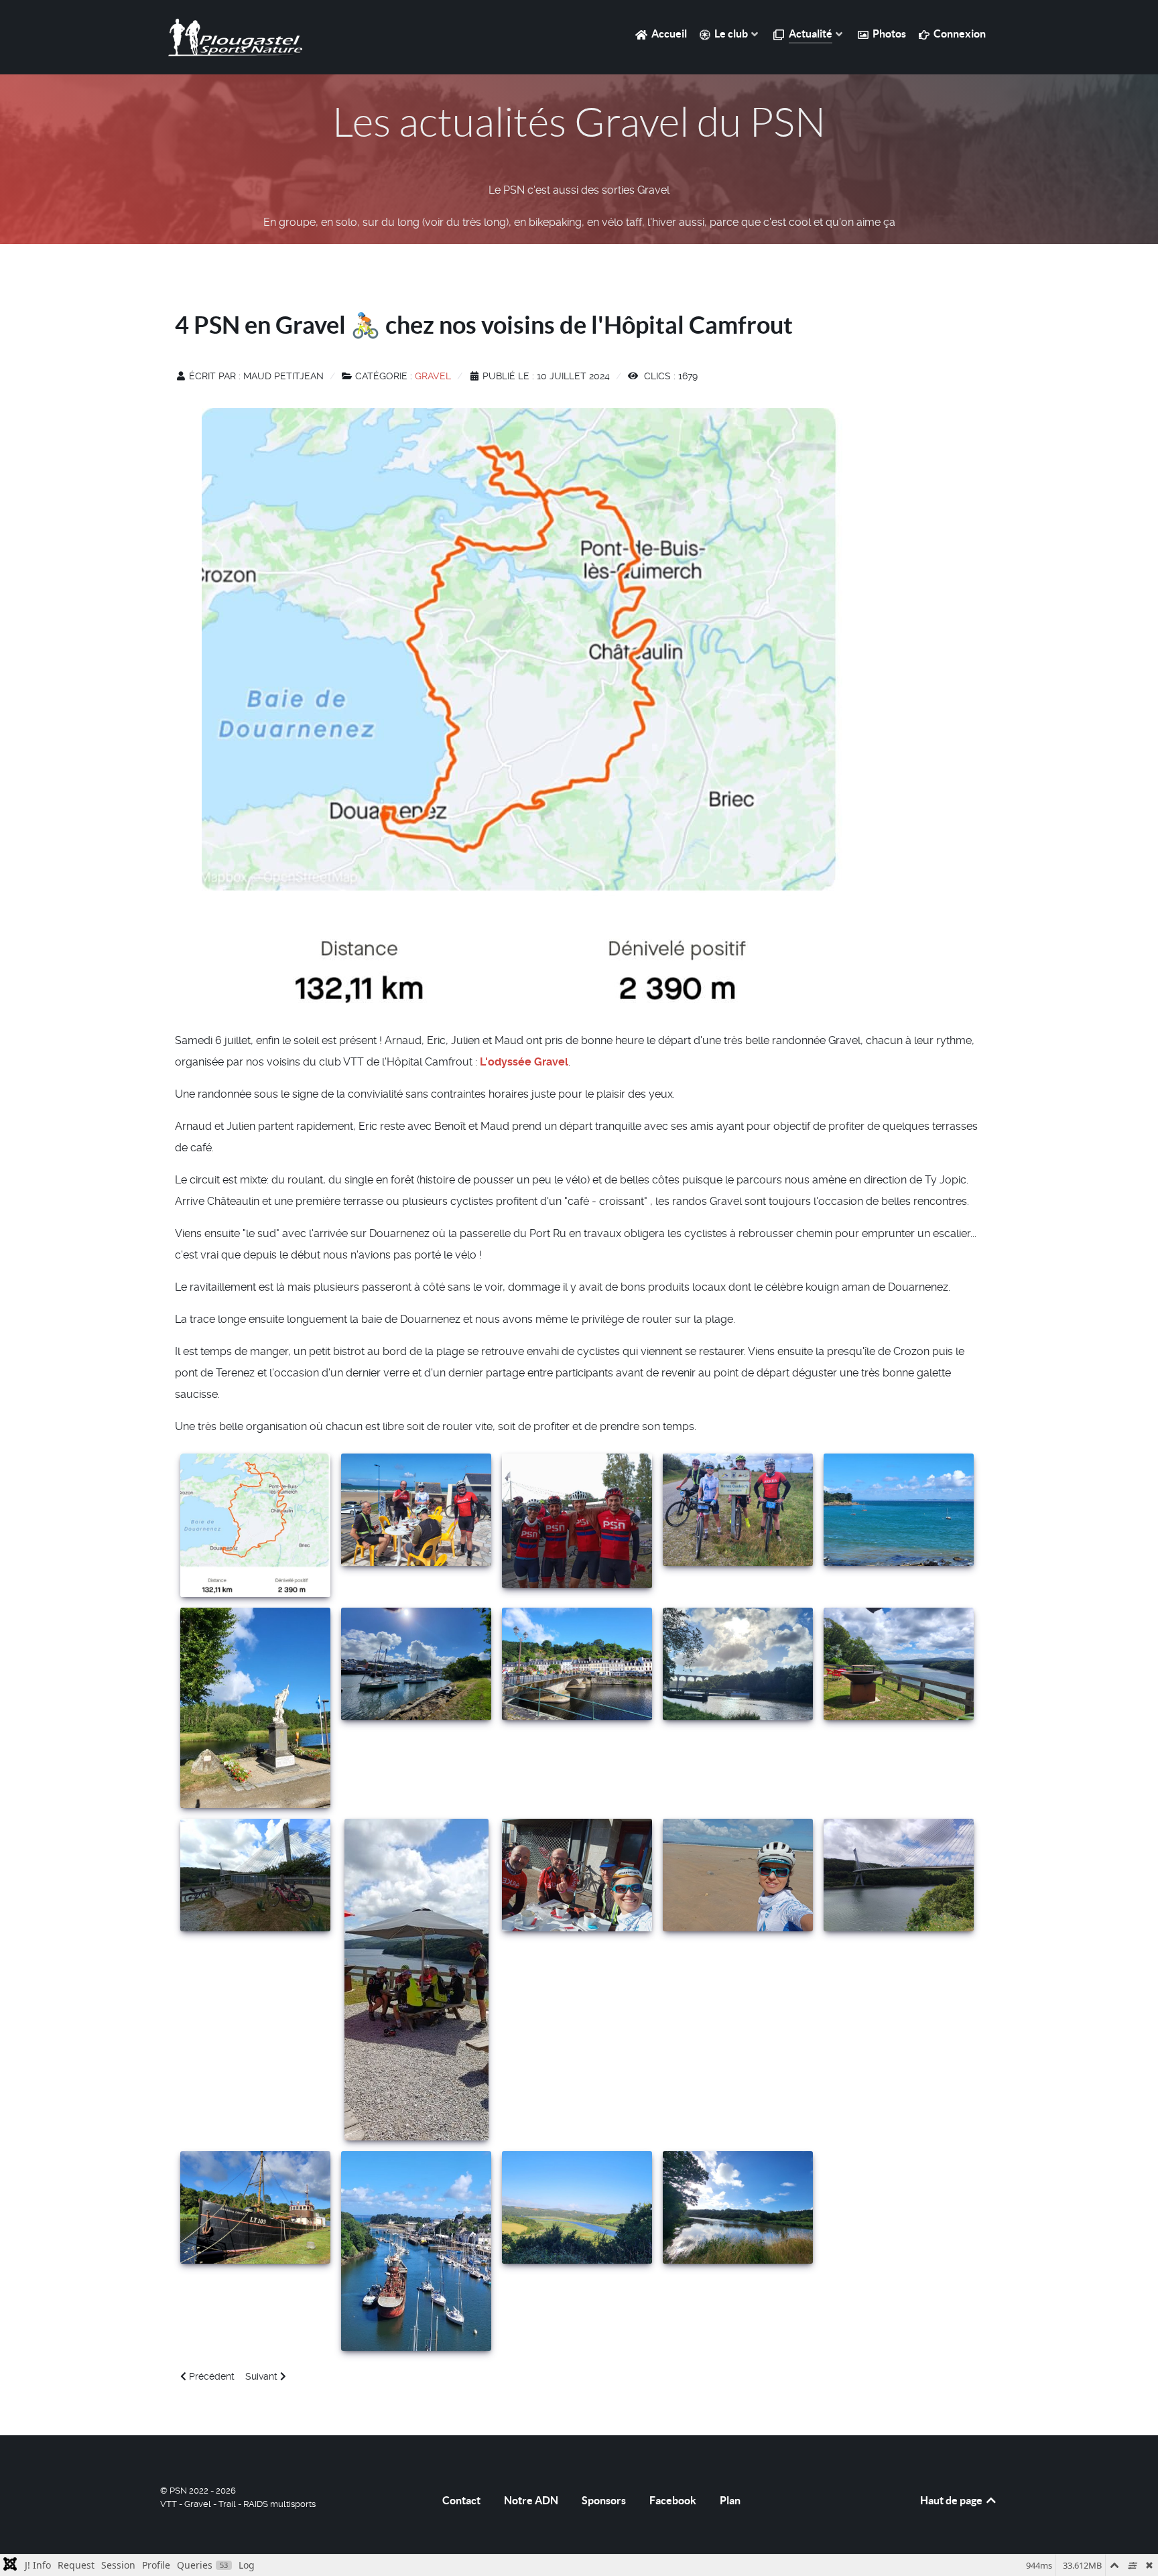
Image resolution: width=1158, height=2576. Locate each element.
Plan (730, 2500)
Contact (461, 2500)
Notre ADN (531, 2500)
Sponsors (604, 2500)
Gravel (433, 376)
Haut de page (952, 2500)
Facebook (673, 2500)
